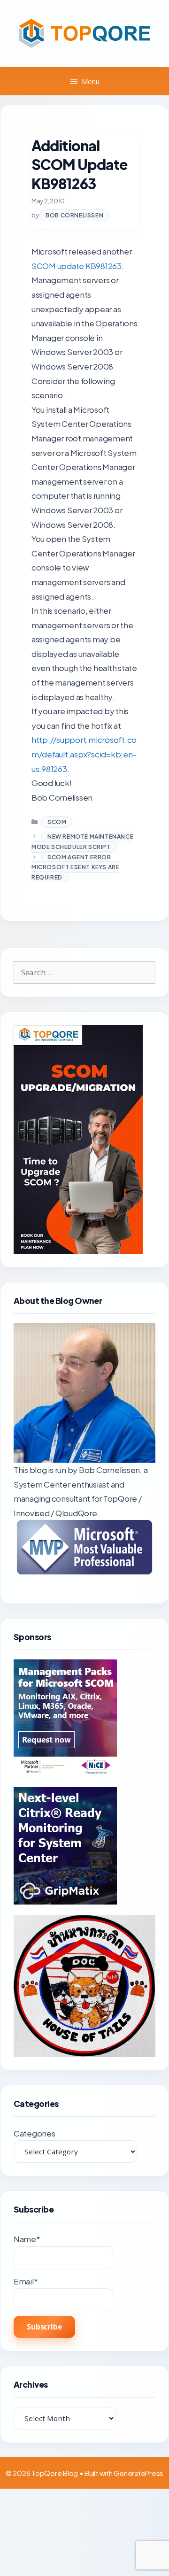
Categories (34, 2133)
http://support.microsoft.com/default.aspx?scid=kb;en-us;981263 (84, 754)
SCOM (57, 822)
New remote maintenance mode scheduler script (82, 842)
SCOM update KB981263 (77, 266)
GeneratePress (138, 2473)
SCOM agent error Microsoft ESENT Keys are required (75, 867)
